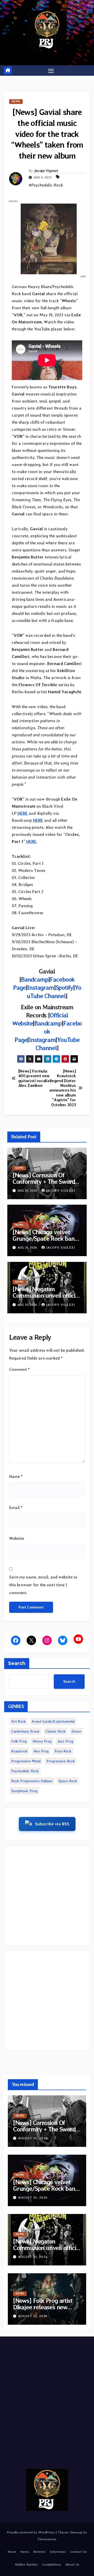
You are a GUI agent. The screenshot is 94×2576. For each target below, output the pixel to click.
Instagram (40, 987)
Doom (76, 1731)
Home (12, 2552)
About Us (72, 2564)
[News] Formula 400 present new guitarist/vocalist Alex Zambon (33, 1078)
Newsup (76, 2532)
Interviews (58, 2552)
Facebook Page (48, 1031)
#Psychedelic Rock (46, 185)
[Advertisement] (47, 1896)
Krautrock (19, 1751)
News (16, 101)
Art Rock (18, 1721)
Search (17, 1663)
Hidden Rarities (26, 2564)
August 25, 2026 (33, 2138)
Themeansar (47, 2539)
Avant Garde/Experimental (53, 1721)
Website (17, 1538)
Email (16, 1508)
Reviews (39, 2552)
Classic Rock (55, 1731)
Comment (19, 1369)
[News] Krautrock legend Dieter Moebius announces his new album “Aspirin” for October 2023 (63, 1088)
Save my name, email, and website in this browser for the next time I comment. (43, 1585)
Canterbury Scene (25, 1731)
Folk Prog (19, 1741)
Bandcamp (34, 979)
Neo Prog (41, 1751)
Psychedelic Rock (25, 1771)
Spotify (64, 987)
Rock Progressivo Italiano (32, 1781)
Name (16, 1476)
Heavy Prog (42, 1741)
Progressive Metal (26, 1761)
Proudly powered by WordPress (31, 2532)
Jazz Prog (65, 1741)
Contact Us (78, 2552)
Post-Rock (63, 1751)
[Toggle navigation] (51, 71)
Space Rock (68, 1781)
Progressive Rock (61, 1761)
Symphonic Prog (24, 1791)
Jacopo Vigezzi (46, 171)
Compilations (52, 2564)
